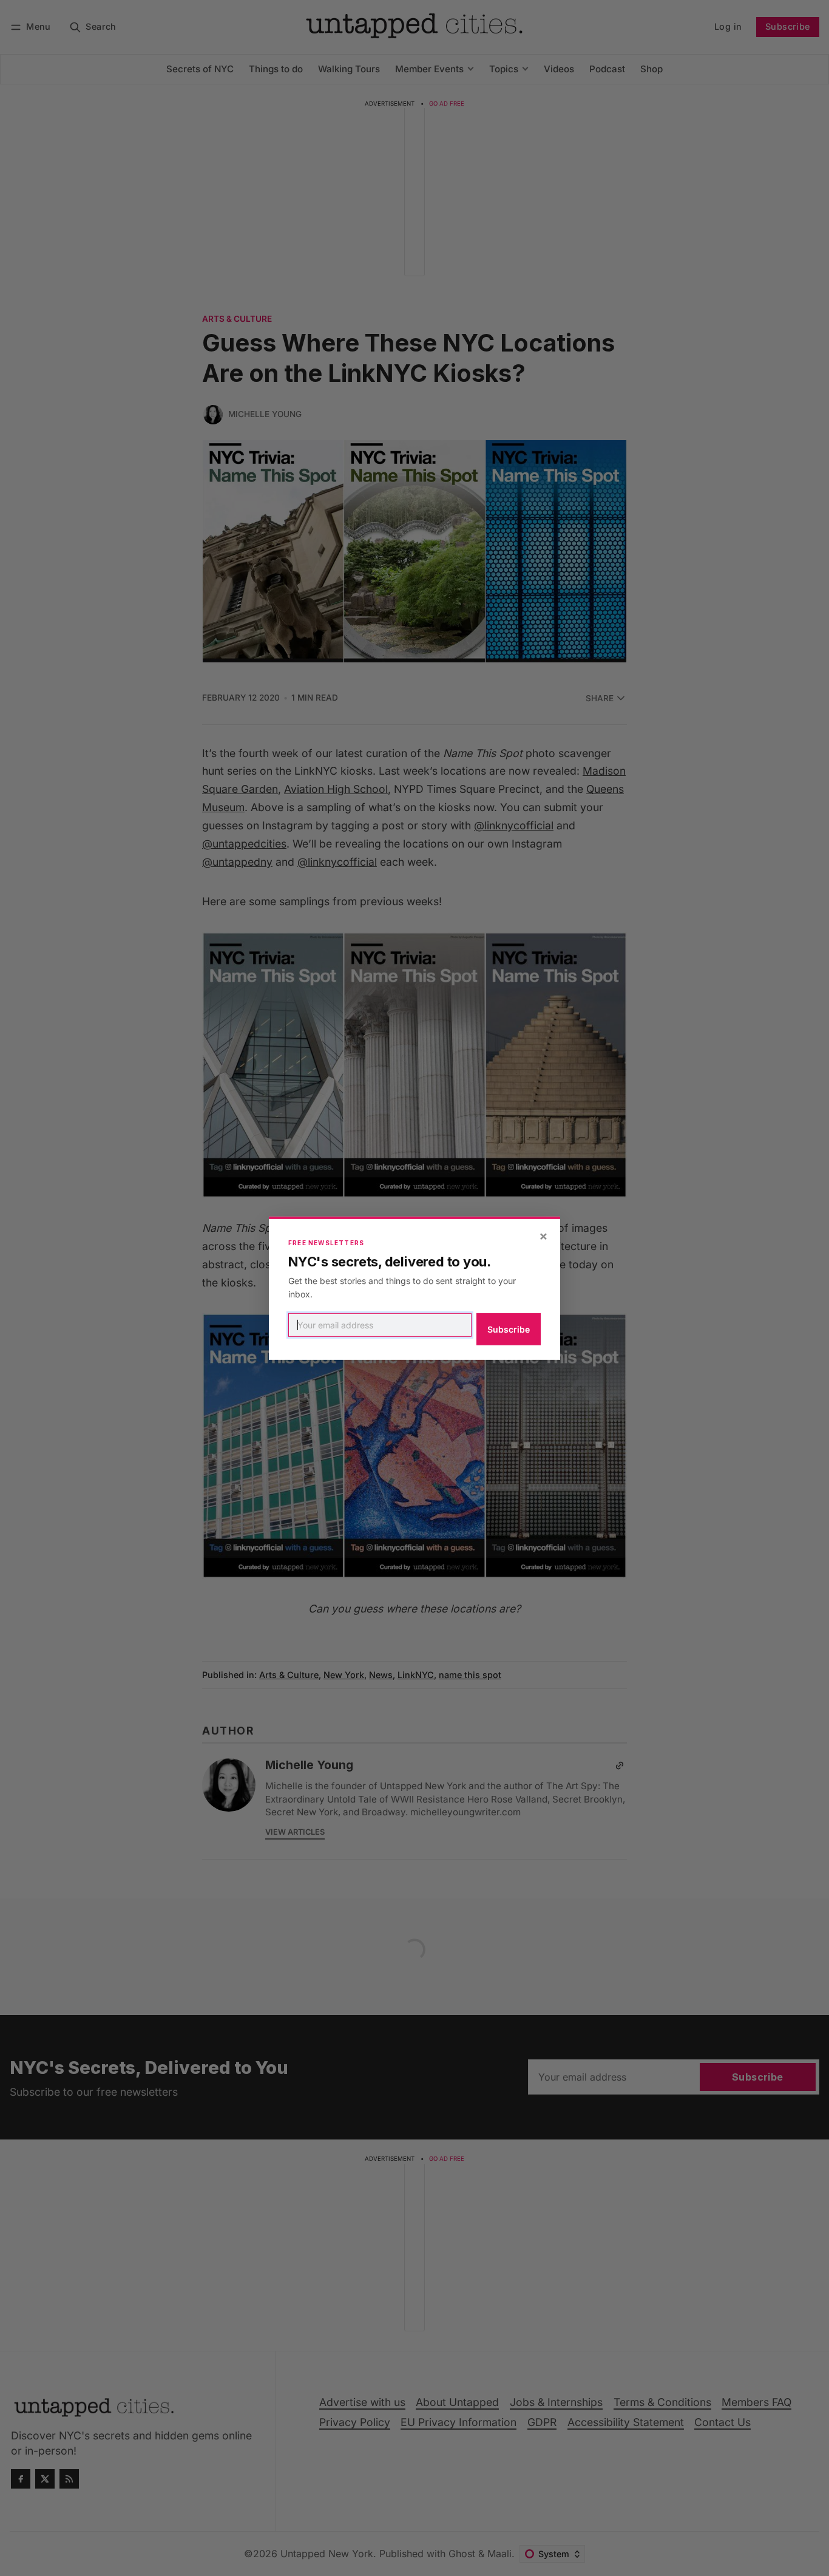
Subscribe (509, 1329)
